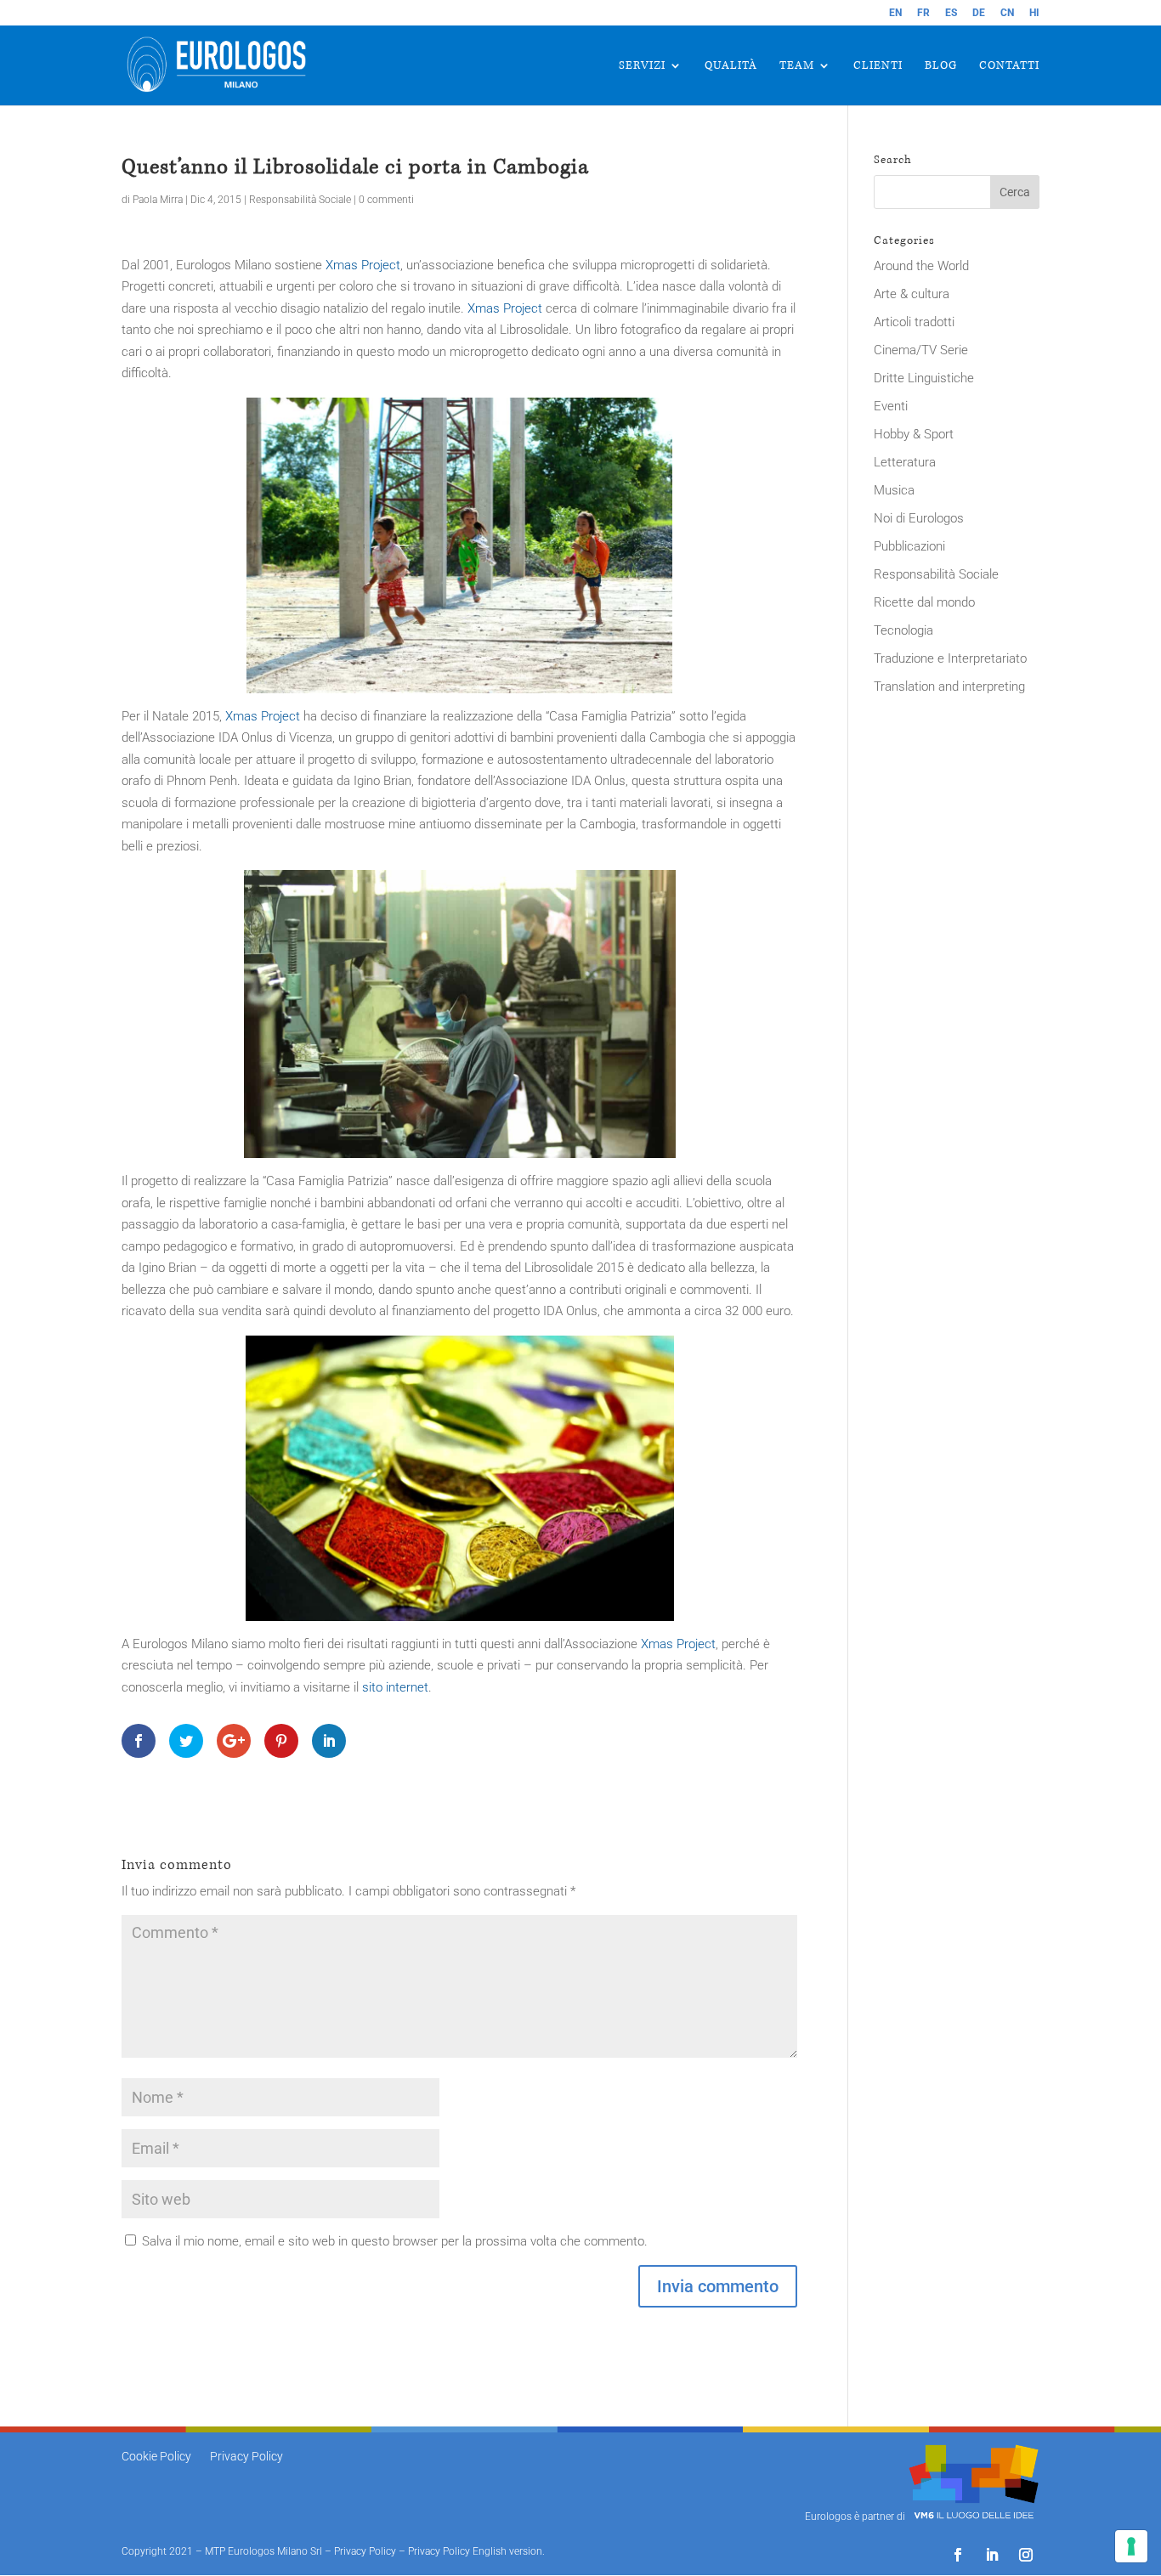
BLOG (941, 66)
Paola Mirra (158, 200)
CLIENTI (878, 66)
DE (979, 13)
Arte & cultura (912, 294)
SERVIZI (642, 66)
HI (1034, 13)
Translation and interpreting (949, 686)
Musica (894, 490)
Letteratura (905, 462)
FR (923, 13)
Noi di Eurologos (919, 518)
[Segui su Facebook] (958, 2555)
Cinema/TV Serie (921, 350)
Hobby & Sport (914, 434)
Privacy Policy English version (475, 2551)
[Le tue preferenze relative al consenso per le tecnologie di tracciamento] (1131, 2546)
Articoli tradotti (914, 322)
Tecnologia (903, 630)
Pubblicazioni (909, 546)
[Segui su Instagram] (1026, 2555)
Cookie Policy (156, 2457)
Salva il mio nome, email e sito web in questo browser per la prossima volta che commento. (395, 2241)
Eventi (891, 406)
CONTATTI (1009, 66)
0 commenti (386, 200)
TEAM (797, 66)
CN (1007, 13)
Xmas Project (363, 265)
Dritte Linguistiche (924, 378)
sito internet (395, 1687)
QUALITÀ (731, 66)
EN (895, 13)
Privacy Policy (246, 2457)
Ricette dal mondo (924, 602)
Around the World (921, 266)
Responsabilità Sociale (300, 200)
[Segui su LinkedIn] (992, 2555)
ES (951, 13)
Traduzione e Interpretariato (950, 658)
